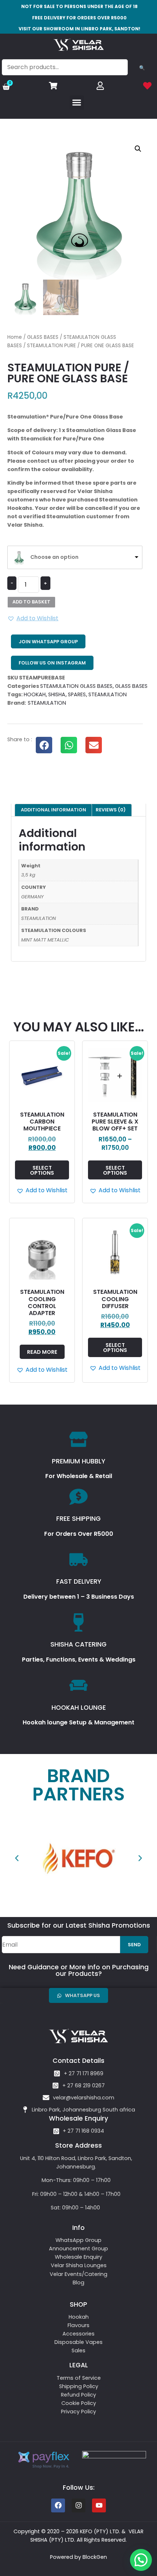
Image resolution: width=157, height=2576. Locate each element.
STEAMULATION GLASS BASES (76, 686)
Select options (42, 1170)
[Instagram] (78, 2505)
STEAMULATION (108, 694)
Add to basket (31, 602)
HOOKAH (35, 694)
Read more (42, 1352)
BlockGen (95, 2557)
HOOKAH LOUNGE (79, 1708)
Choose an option (54, 557)
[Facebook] (58, 2505)
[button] (77, 103)
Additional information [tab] (53, 810)
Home (15, 337)
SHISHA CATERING (78, 1644)
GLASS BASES (43, 337)
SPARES (77, 694)
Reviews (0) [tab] (111, 810)
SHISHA (57, 694)
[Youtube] (99, 2505)
